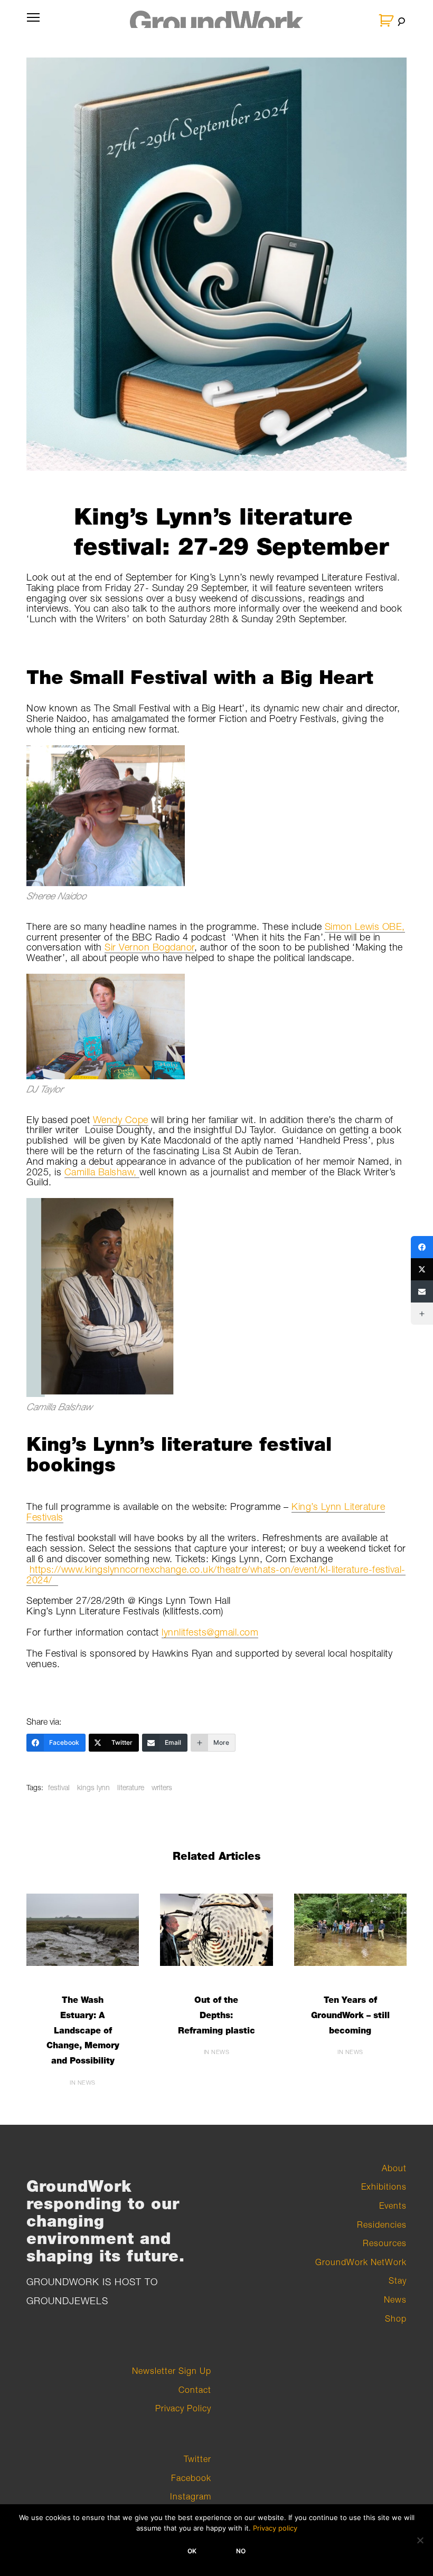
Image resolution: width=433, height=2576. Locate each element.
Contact (195, 2390)
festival (59, 1787)
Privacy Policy (183, 2408)
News (395, 2299)
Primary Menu (33, 24)
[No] (420, 2540)
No (241, 2551)
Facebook (191, 2478)
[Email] (422, 1291)
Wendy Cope (121, 1120)
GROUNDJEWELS (67, 2301)
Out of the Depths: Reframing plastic (216, 2015)
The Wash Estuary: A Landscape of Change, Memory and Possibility (83, 2030)
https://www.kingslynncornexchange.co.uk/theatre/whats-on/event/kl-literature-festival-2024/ (216, 1575)
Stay (398, 2280)
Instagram (191, 2496)
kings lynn (93, 1787)
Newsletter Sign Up (172, 2371)
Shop (396, 2318)
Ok (192, 2551)
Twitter (197, 2459)
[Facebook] (422, 1247)
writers (162, 1787)
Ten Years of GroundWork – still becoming (350, 2015)
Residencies (382, 2225)
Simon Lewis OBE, (365, 926)
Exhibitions (384, 2187)
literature (131, 1787)
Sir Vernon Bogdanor (149, 947)
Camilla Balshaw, (102, 1172)
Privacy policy (275, 2528)
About (394, 2168)
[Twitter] (422, 1269)
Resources (385, 2243)
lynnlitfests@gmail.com (210, 1632)
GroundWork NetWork (361, 2262)
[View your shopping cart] (387, 21)
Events (393, 2206)
